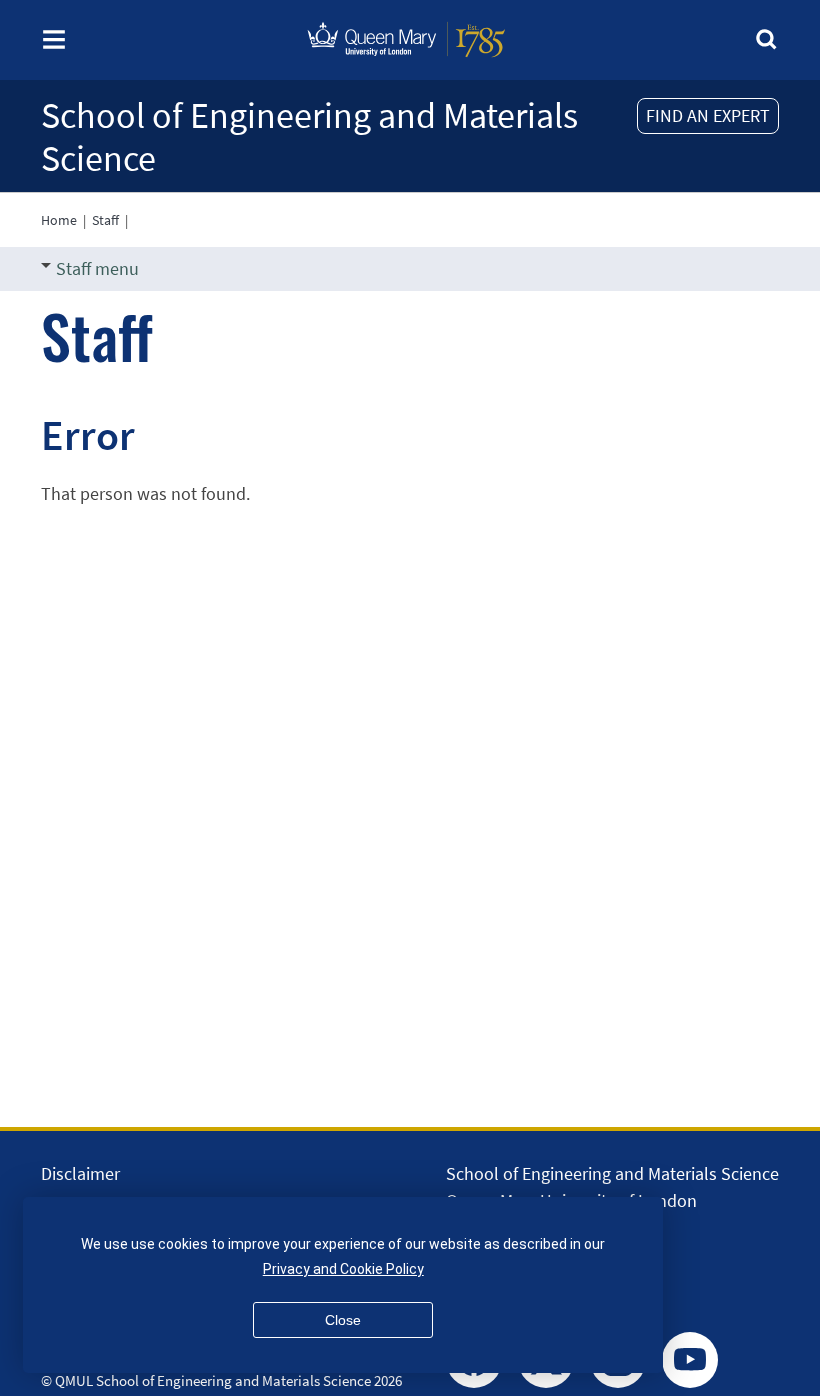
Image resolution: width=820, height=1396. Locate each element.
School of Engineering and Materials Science (309, 137)
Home (59, 220)
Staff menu (97, 268)
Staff (105, 220)
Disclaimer (80, 1173)
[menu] (54, 45)
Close (343, 1320)
